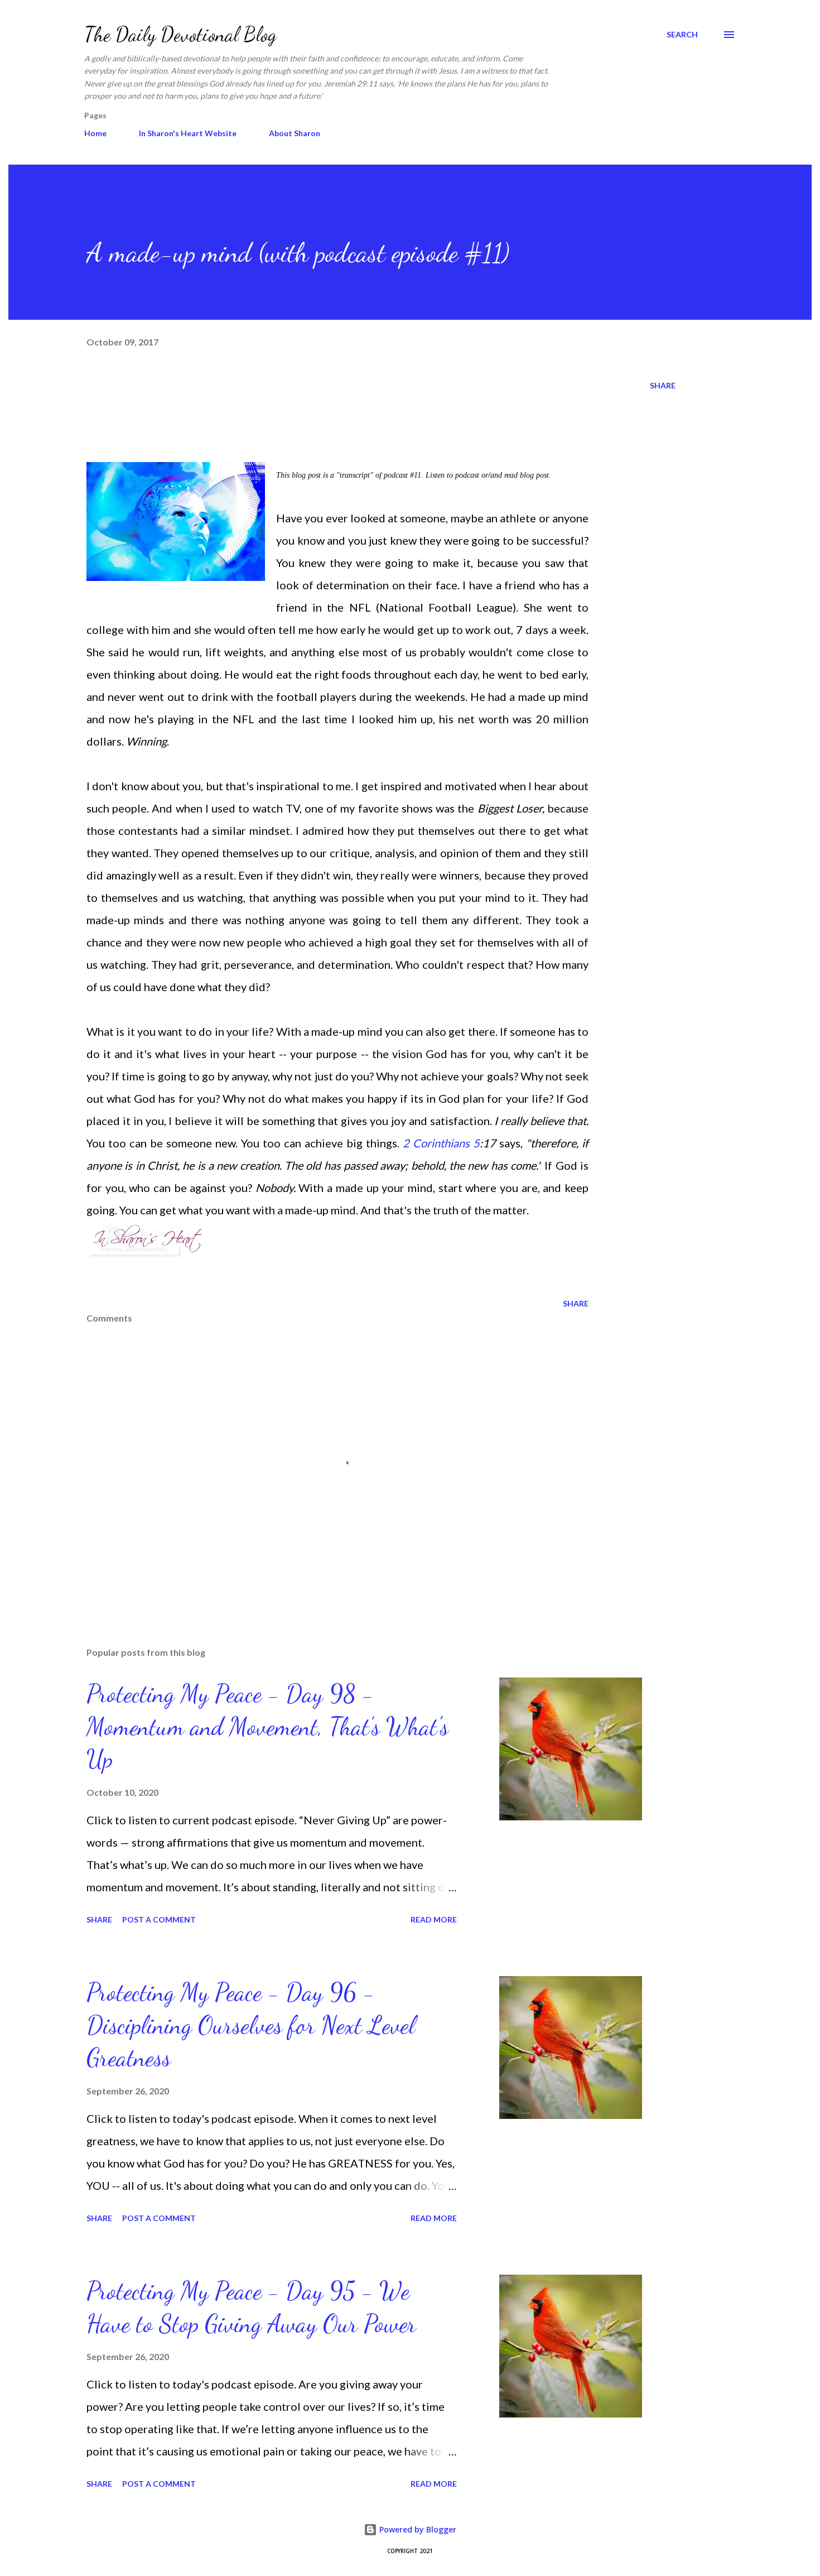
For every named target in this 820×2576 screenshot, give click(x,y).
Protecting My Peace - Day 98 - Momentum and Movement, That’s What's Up (267, 1726)
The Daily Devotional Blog (180, 34)
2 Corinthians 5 (441, 1143)
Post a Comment (159, 1919)
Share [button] (663, 385)
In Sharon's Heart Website (188, 133)
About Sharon (295, 133)
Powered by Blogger (417, 2529)
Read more (434, 1919)
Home (95, 133)
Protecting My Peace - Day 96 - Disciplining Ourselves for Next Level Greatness (251, 2025)
